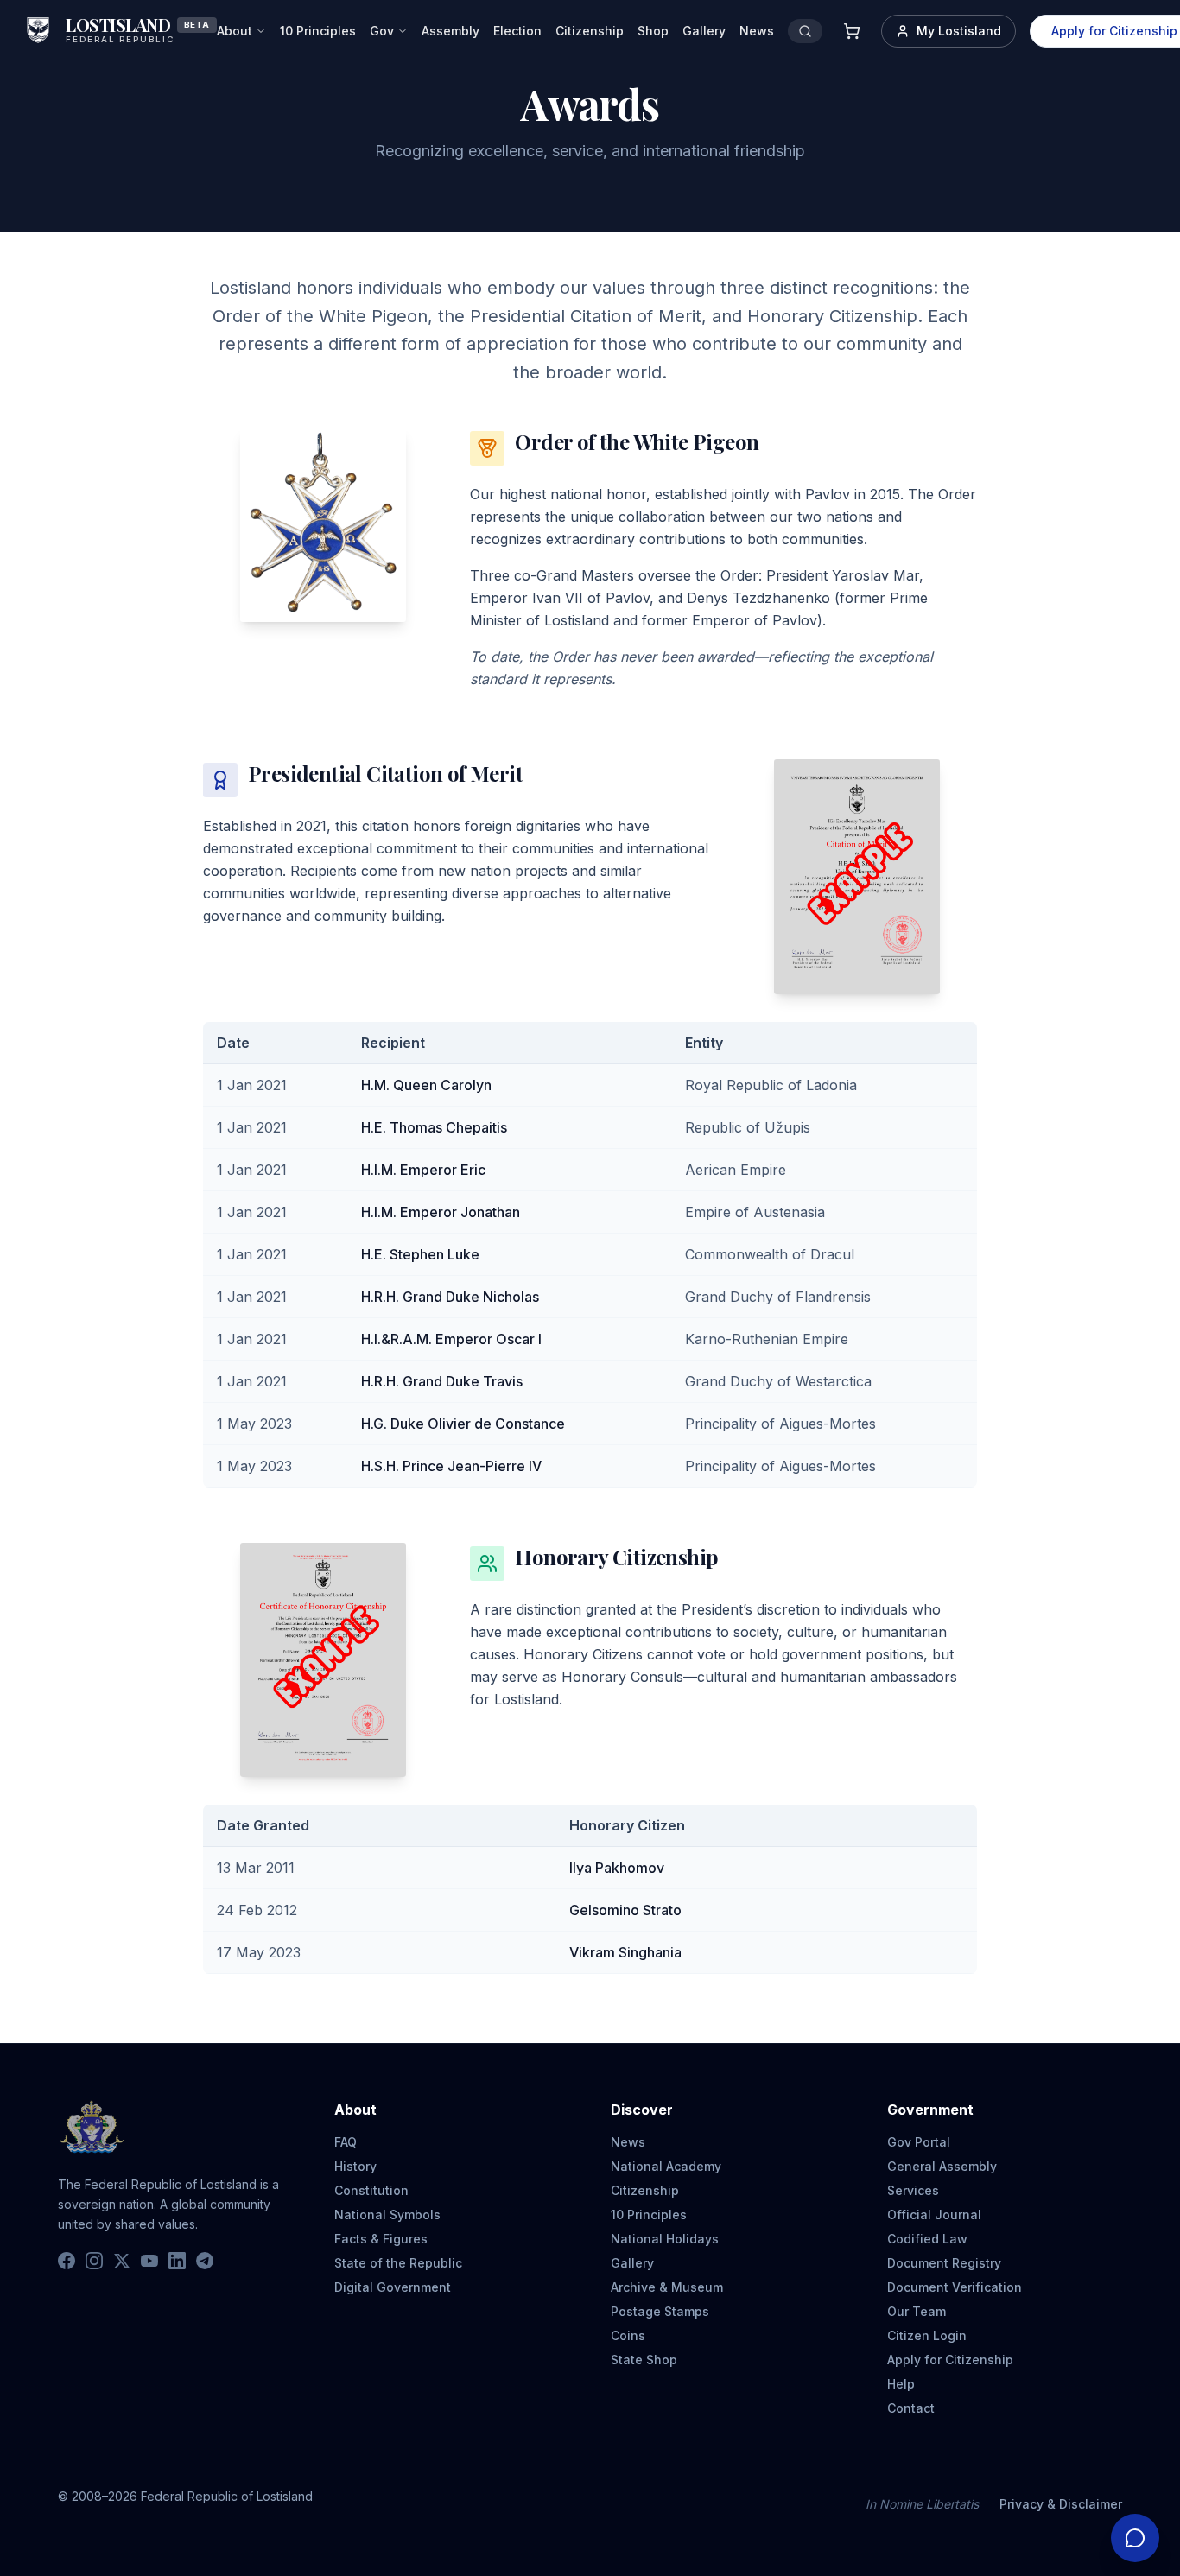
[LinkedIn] (177, 2261)
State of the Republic (398, 2263)
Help (901, 2384)
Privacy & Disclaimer (1061, 2504)
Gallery (704, 31)
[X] (122, 2261)
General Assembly (942, 2166)
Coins (628, 2335)
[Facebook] (67, 2261)
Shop (653, 31)
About (235, 31)
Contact (911, 2408)
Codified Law (927, 2239)
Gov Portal (919, 2142)
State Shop (644, 2360)
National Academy (666, 2166)
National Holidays (665, 2239)
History (355, 2166)
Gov (382, 31)
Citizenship (590, 31)
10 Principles (318, 31)
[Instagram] (94, 2261)
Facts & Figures (381, 2239)
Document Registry (944, 2263)
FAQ (346, 2142)
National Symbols (387, 2214)
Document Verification (955, 2287)
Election (517, 31)
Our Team (917, 2311)
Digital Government (393, 2287)
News (757, 31)
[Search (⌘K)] (805, 31)
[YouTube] (149, 2261)
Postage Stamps (660, 2311)
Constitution (371, 2190)
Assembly (450, 31)
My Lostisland (959, 31)
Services (913, 2190)
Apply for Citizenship (950, 2360)
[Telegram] (205, 2261)
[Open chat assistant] (1135, 2538)
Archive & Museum (667, 2287)
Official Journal (934, 2214)
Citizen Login (927, 2335)
